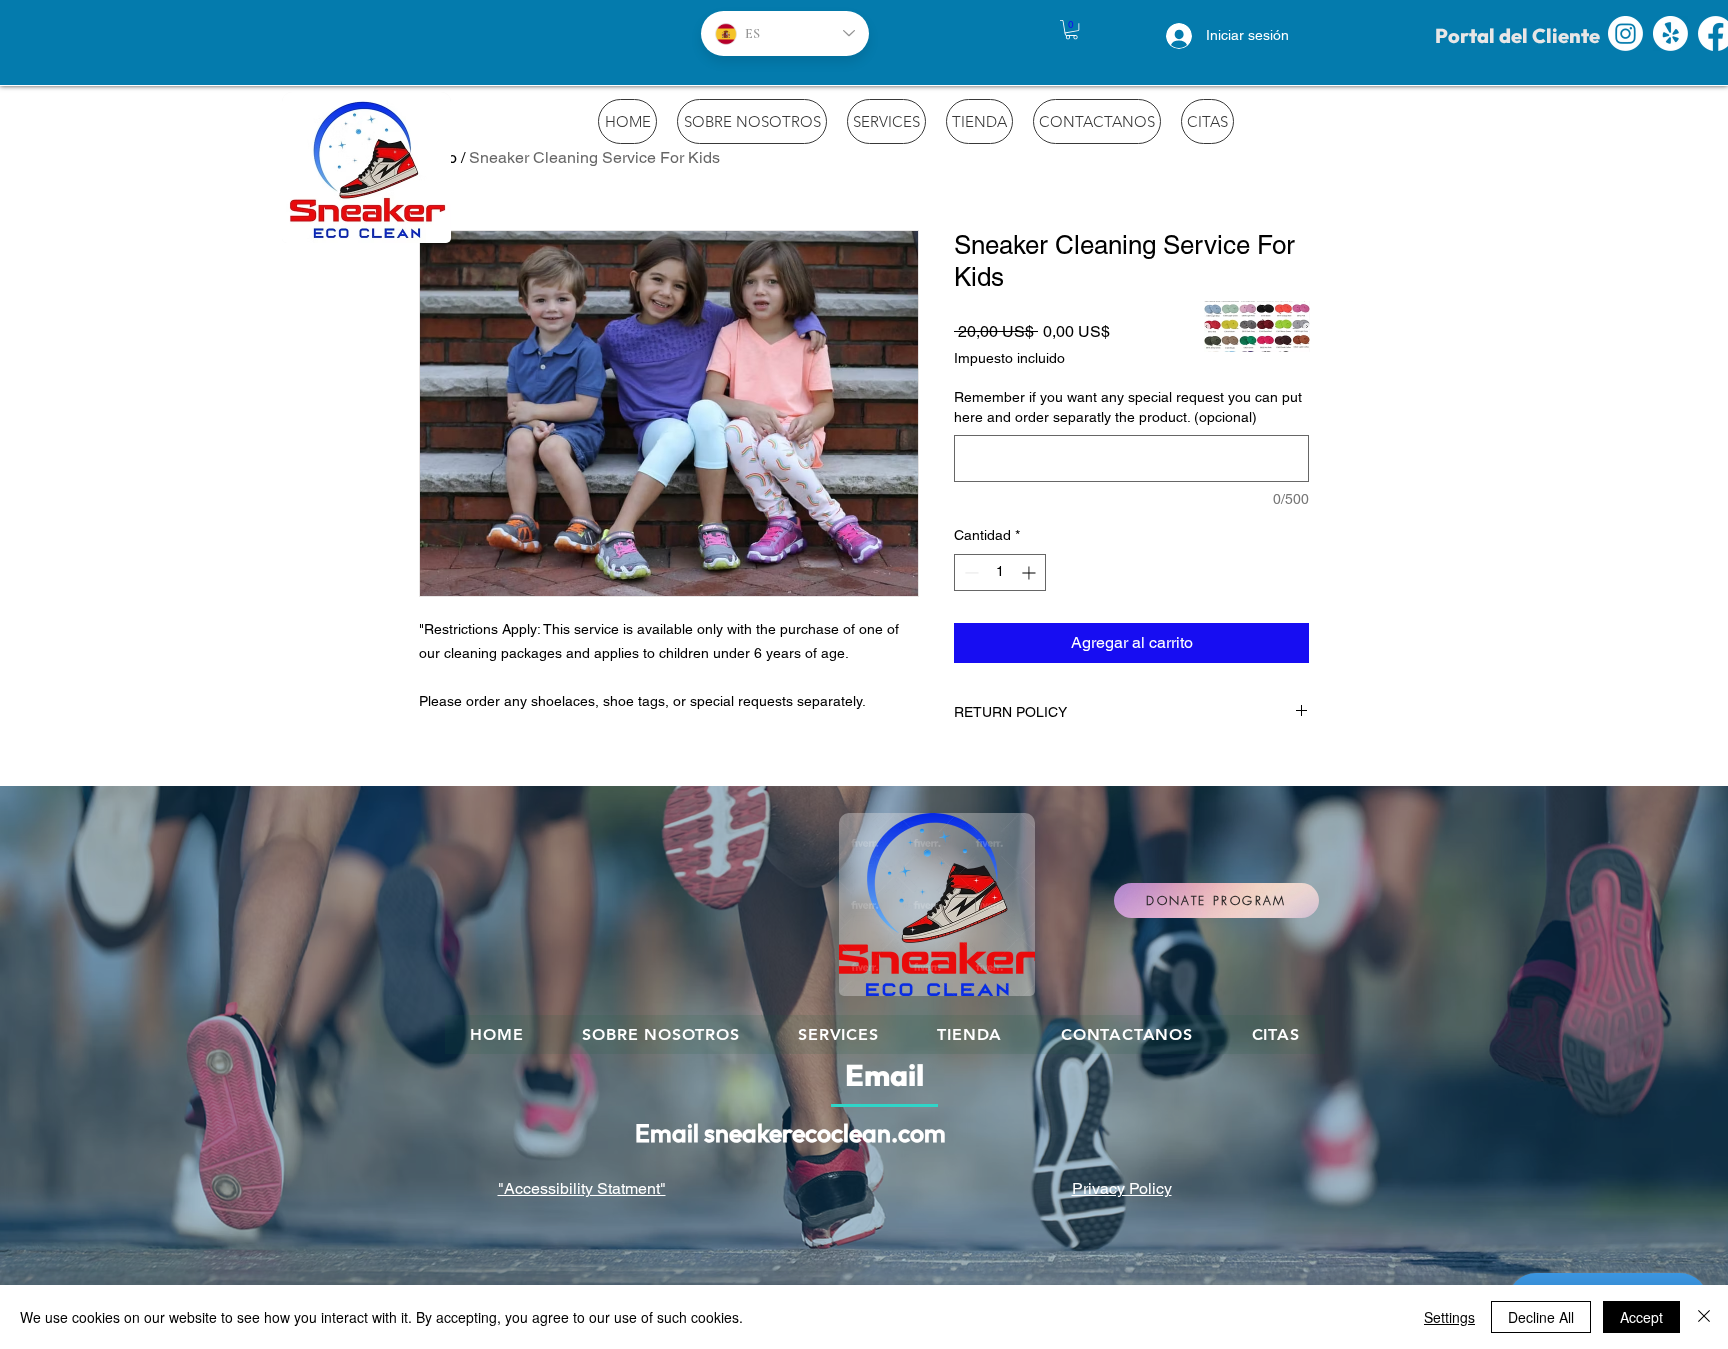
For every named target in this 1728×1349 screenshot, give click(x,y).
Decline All (1541, 1317)
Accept (1641, 1317)
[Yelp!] (1670, 33)
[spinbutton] (1000, 572)
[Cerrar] (1704, 1317)
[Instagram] (1625, 33)
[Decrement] (969, 572)
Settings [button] (1449, 1317)
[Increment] (1030, 572)
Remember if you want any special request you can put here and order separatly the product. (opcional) (1128, 407)
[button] (1071, 29)
